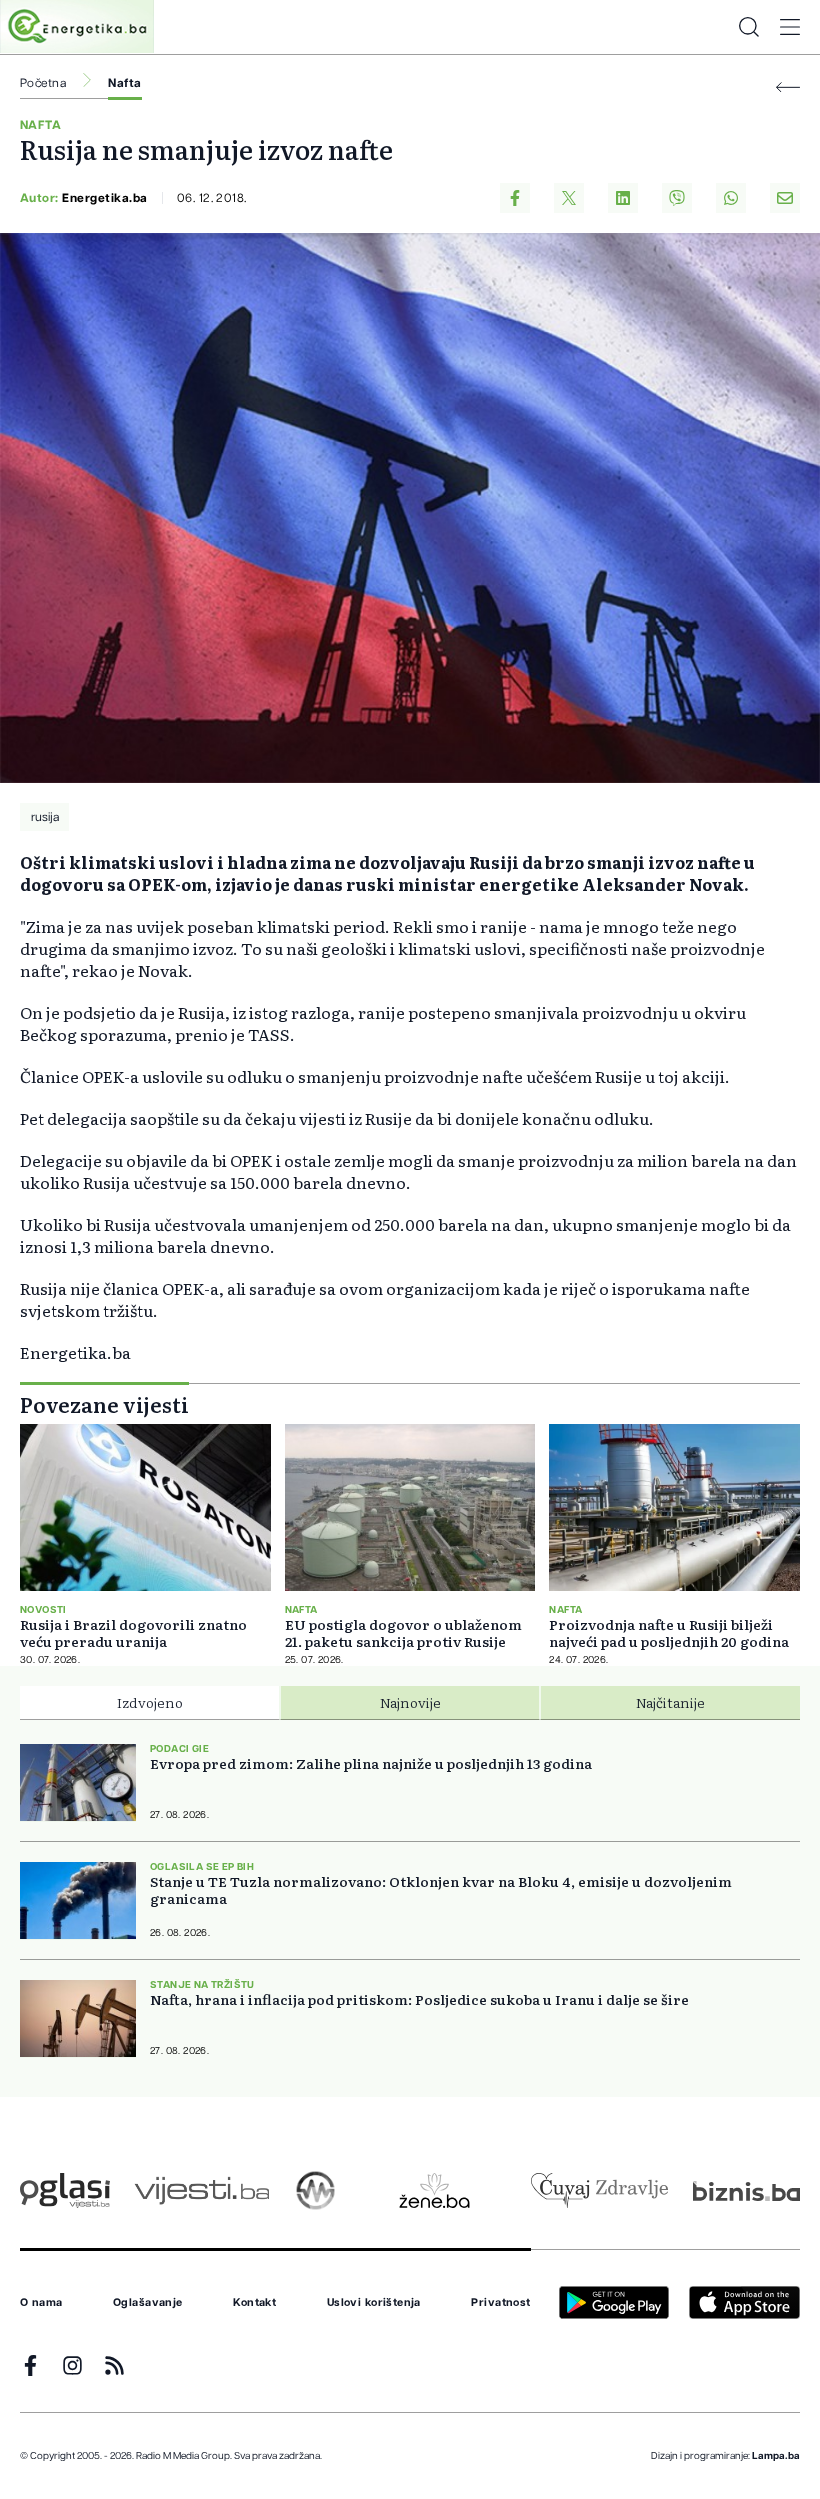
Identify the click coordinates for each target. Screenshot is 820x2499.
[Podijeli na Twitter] (569, 198)
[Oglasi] (65, 2190)
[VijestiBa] (201, 2190)
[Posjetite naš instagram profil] (72, 2365)
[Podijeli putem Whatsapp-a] (731, 198)
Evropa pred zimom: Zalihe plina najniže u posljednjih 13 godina (371, 1763)
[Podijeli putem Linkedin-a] (623, 198)
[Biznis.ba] (746, 2191)
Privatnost (500, 2303)
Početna (43, 83)
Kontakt (254, 2303)
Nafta (124, 83)
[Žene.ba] (434, 2190)
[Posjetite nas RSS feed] (114, 2365)
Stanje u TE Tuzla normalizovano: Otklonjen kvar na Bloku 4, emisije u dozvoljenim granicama (441, 1890)
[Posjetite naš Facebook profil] (30, 2365)
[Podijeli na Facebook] (515, 198)
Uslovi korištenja (374, 2303)
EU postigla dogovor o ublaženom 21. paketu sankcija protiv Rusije (403, 1633)
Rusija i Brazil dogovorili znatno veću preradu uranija (133, 1633)
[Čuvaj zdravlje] (599, 2190)
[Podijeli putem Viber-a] (677, 198)
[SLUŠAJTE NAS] (315, 2190)
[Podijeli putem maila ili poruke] (785, 198)
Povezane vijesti (104, 1404)
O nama (41, 2303)
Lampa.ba (776, 2456)
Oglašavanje (148, 2303)
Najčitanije (670, 1702)
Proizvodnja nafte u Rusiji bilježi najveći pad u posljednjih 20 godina (669, 1633)
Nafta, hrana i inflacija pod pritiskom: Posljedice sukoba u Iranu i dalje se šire (419, 1999)
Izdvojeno (150, 1702)
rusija (45, 817)
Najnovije (410, 1702)
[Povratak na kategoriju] (788, 87)
